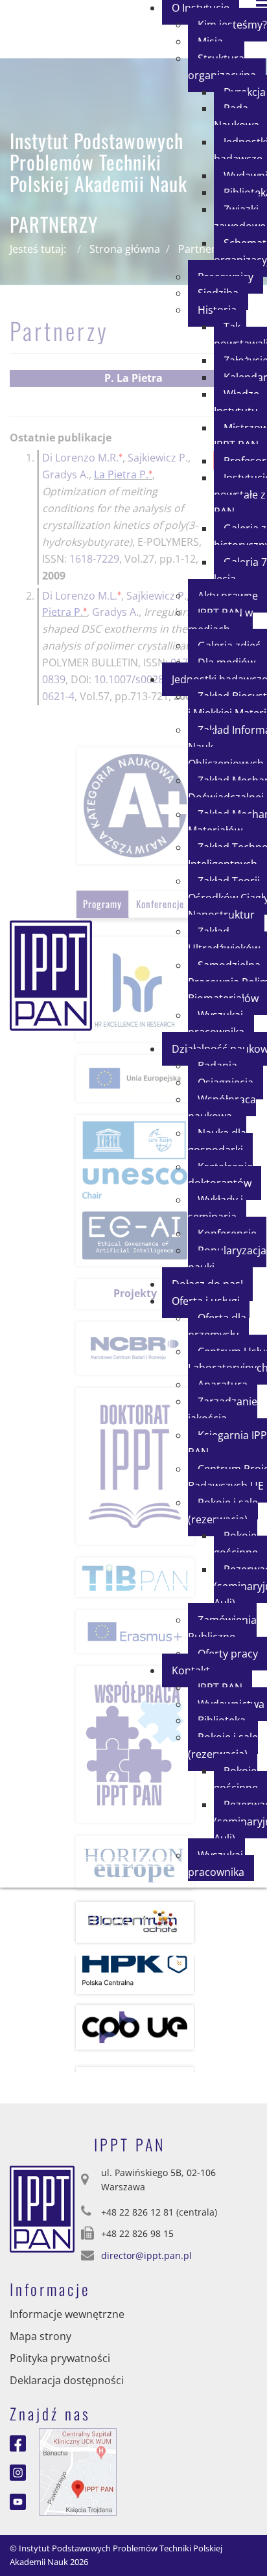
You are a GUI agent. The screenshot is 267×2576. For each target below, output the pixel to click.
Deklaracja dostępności (67, 2380)
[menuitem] (227, 67)
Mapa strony (41, 2336)
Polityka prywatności (60, 2358)
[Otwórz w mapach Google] (78, 2471)
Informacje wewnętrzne (67, 2314)
